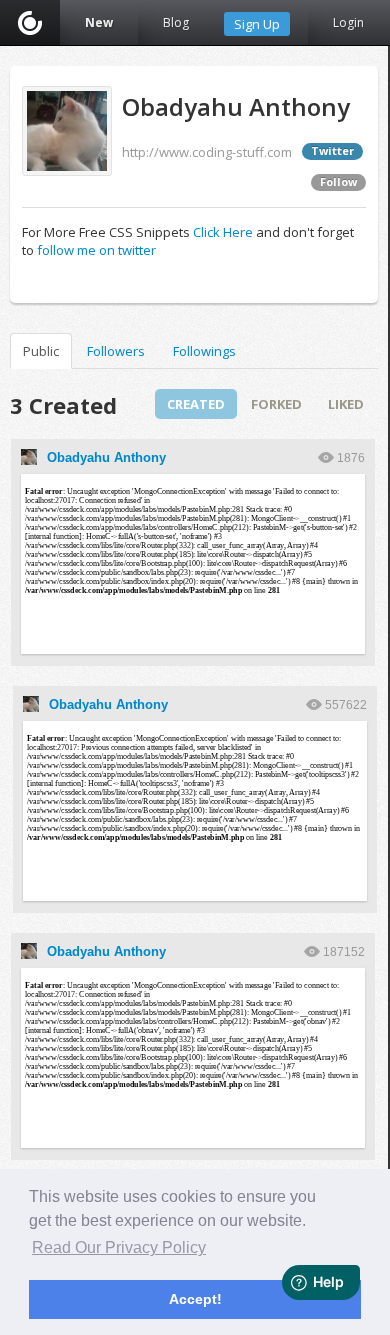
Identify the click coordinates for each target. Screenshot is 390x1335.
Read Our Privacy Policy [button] (119, 1247)
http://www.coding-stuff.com (207, 152)
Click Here (223, 232)
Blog (176, 22)
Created (196, 404)
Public (41, 351)
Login (348, 22)
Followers (116, 351)
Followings (204, 351)
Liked (346, 404)
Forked (276, 404)
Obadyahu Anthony (106, 457)
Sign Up (257, 24)
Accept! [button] (195, 1299)
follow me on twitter (96, 250)
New (99, 22)
